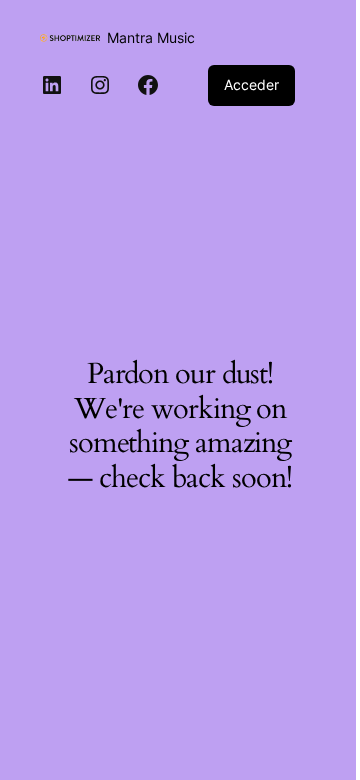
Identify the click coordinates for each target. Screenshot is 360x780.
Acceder (251, 84)
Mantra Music (151, 37)
